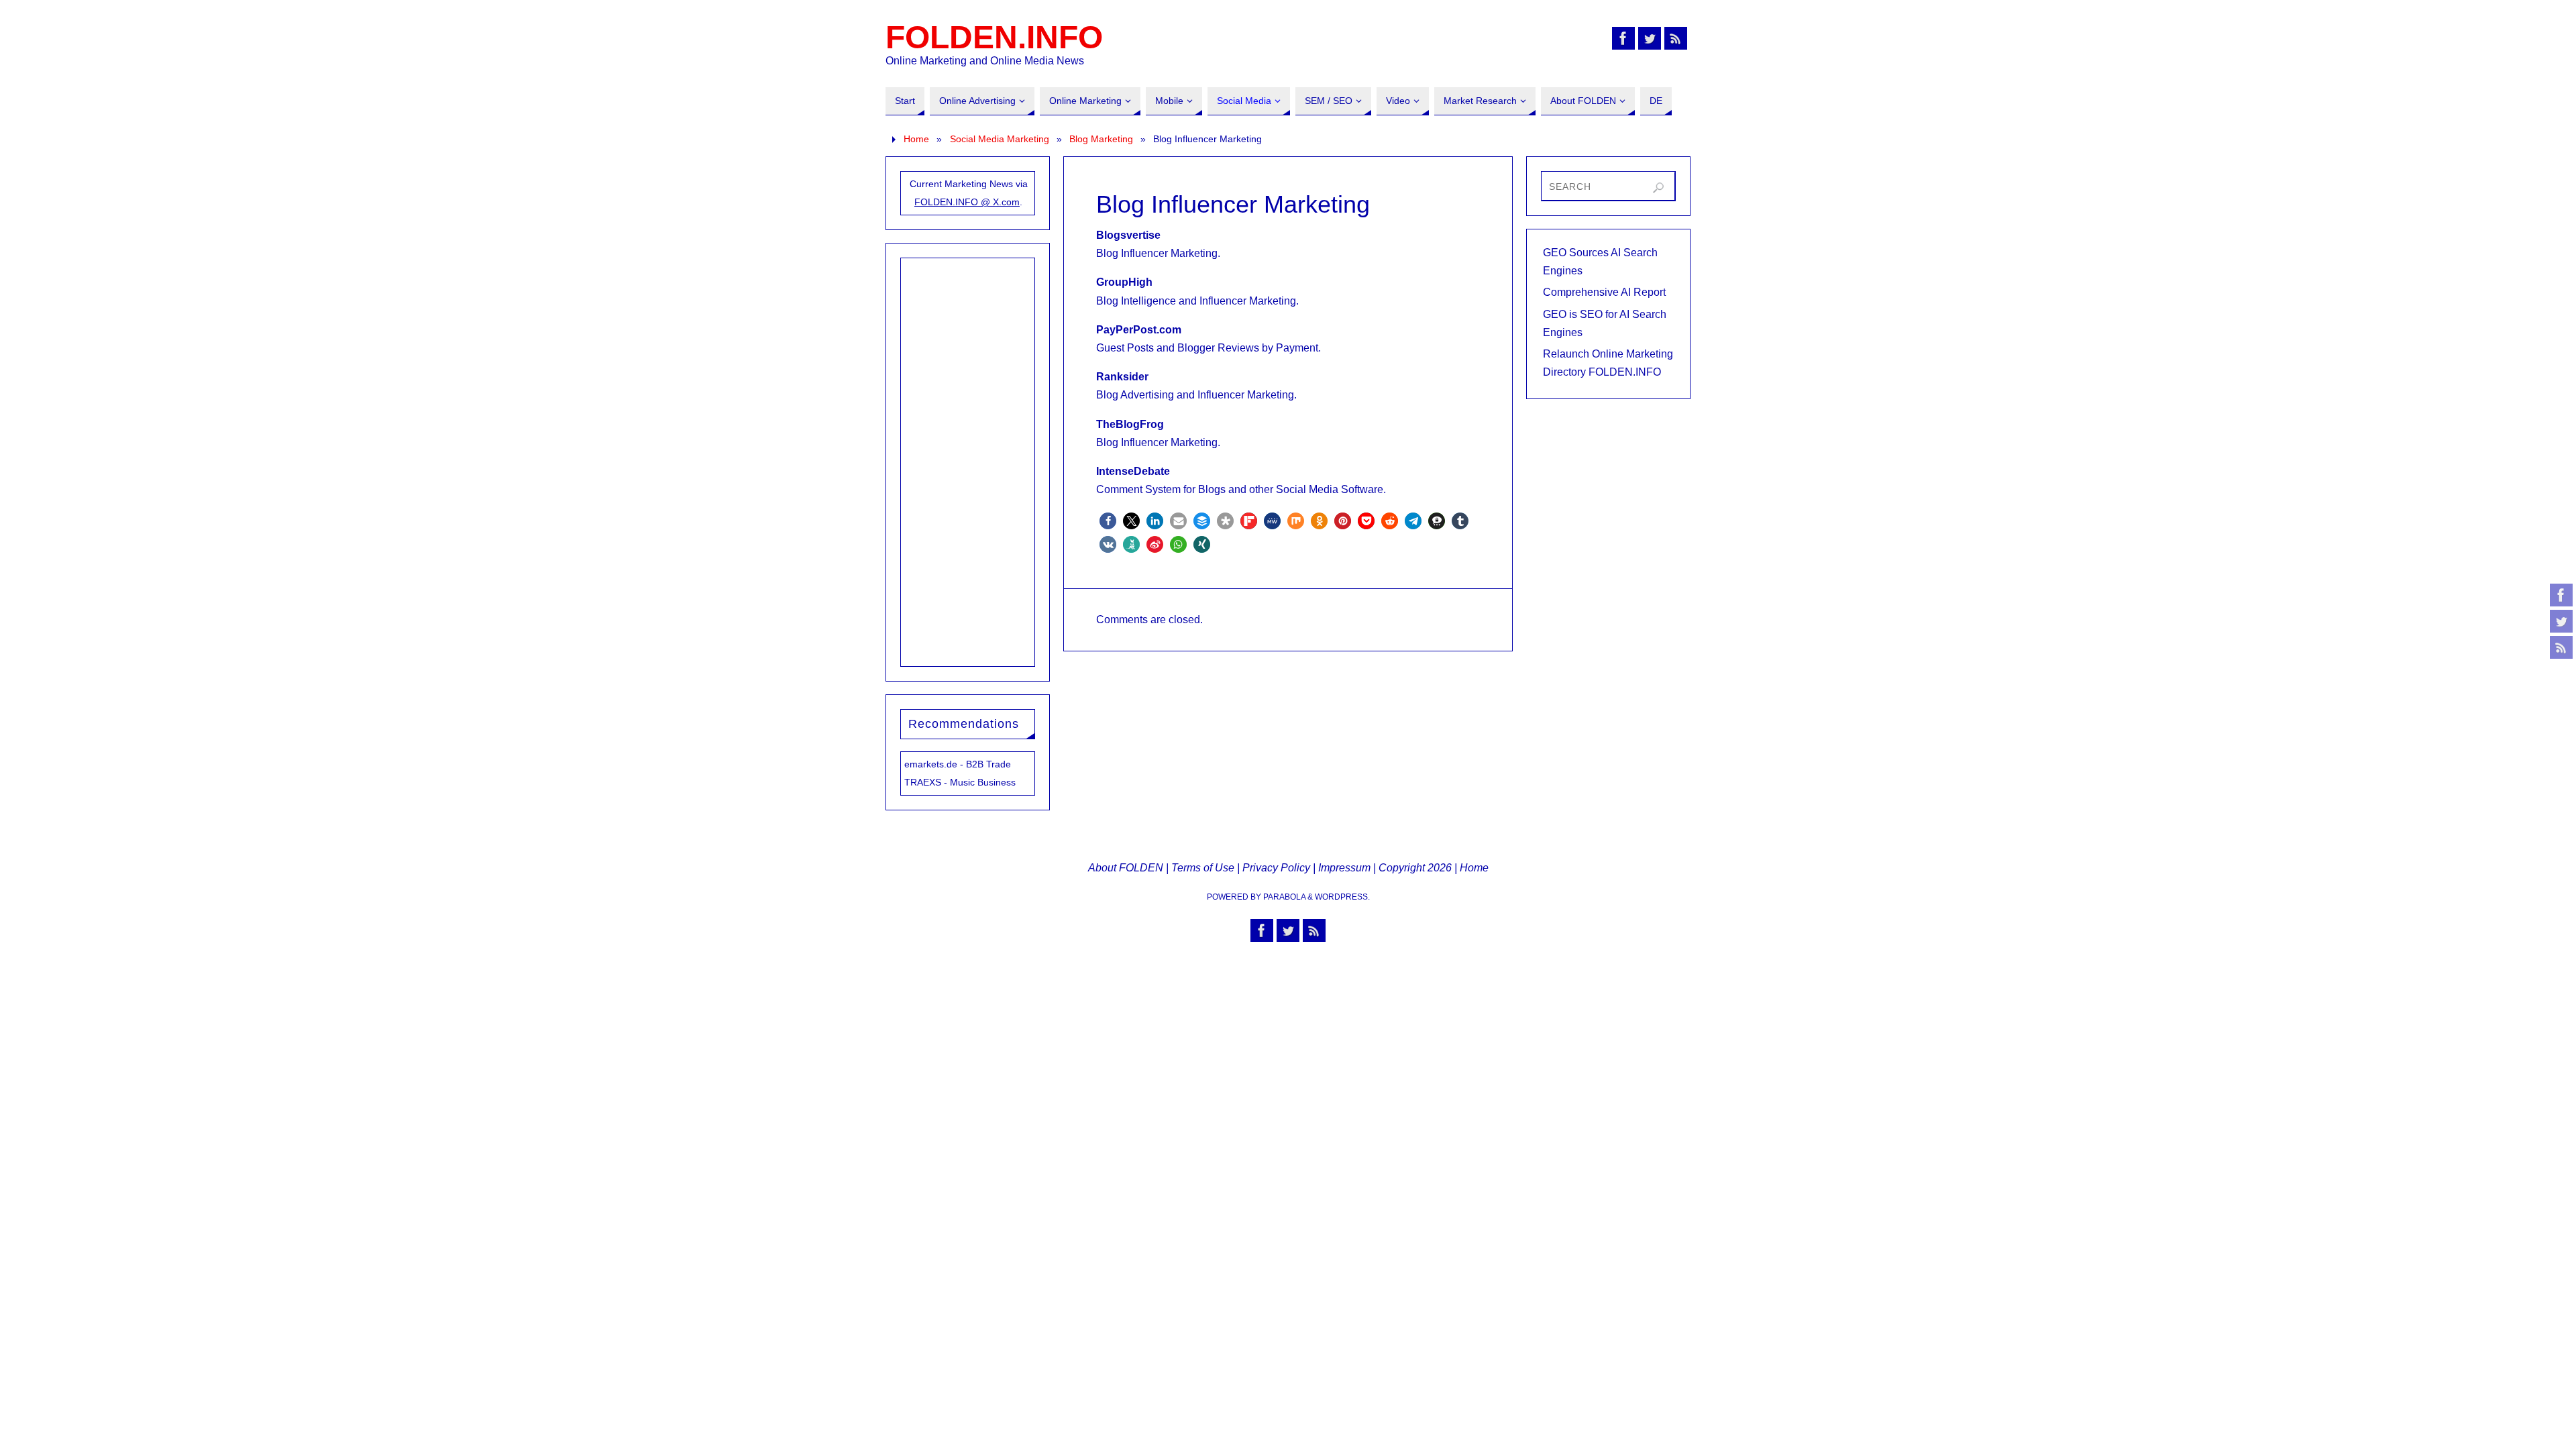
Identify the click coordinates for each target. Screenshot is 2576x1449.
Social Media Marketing (1000, 139)
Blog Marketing (1101, 139)
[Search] (1658, 188)
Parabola (1284, 897)
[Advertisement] (968, 460)
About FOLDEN (1126, 868)
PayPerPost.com (1139, 330)
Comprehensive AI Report (1604, 292)
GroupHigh (1124, 282)
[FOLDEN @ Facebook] (2561, 595)
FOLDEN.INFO (994, 38)
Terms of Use (1203, 868)
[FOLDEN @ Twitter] (2561, 621)
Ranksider (1122, 377)
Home (916, 139)
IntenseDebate (1133, 471)
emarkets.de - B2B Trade (958, 764)
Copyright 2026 (1415, 868)
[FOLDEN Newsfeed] (2561, 647)
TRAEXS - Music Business (960, 782)
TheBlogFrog (1130, 424)
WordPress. (1342, 897)
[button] (1108, 521)
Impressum (1344, 868)
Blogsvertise (1128, 235)
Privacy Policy (1276, 868)
